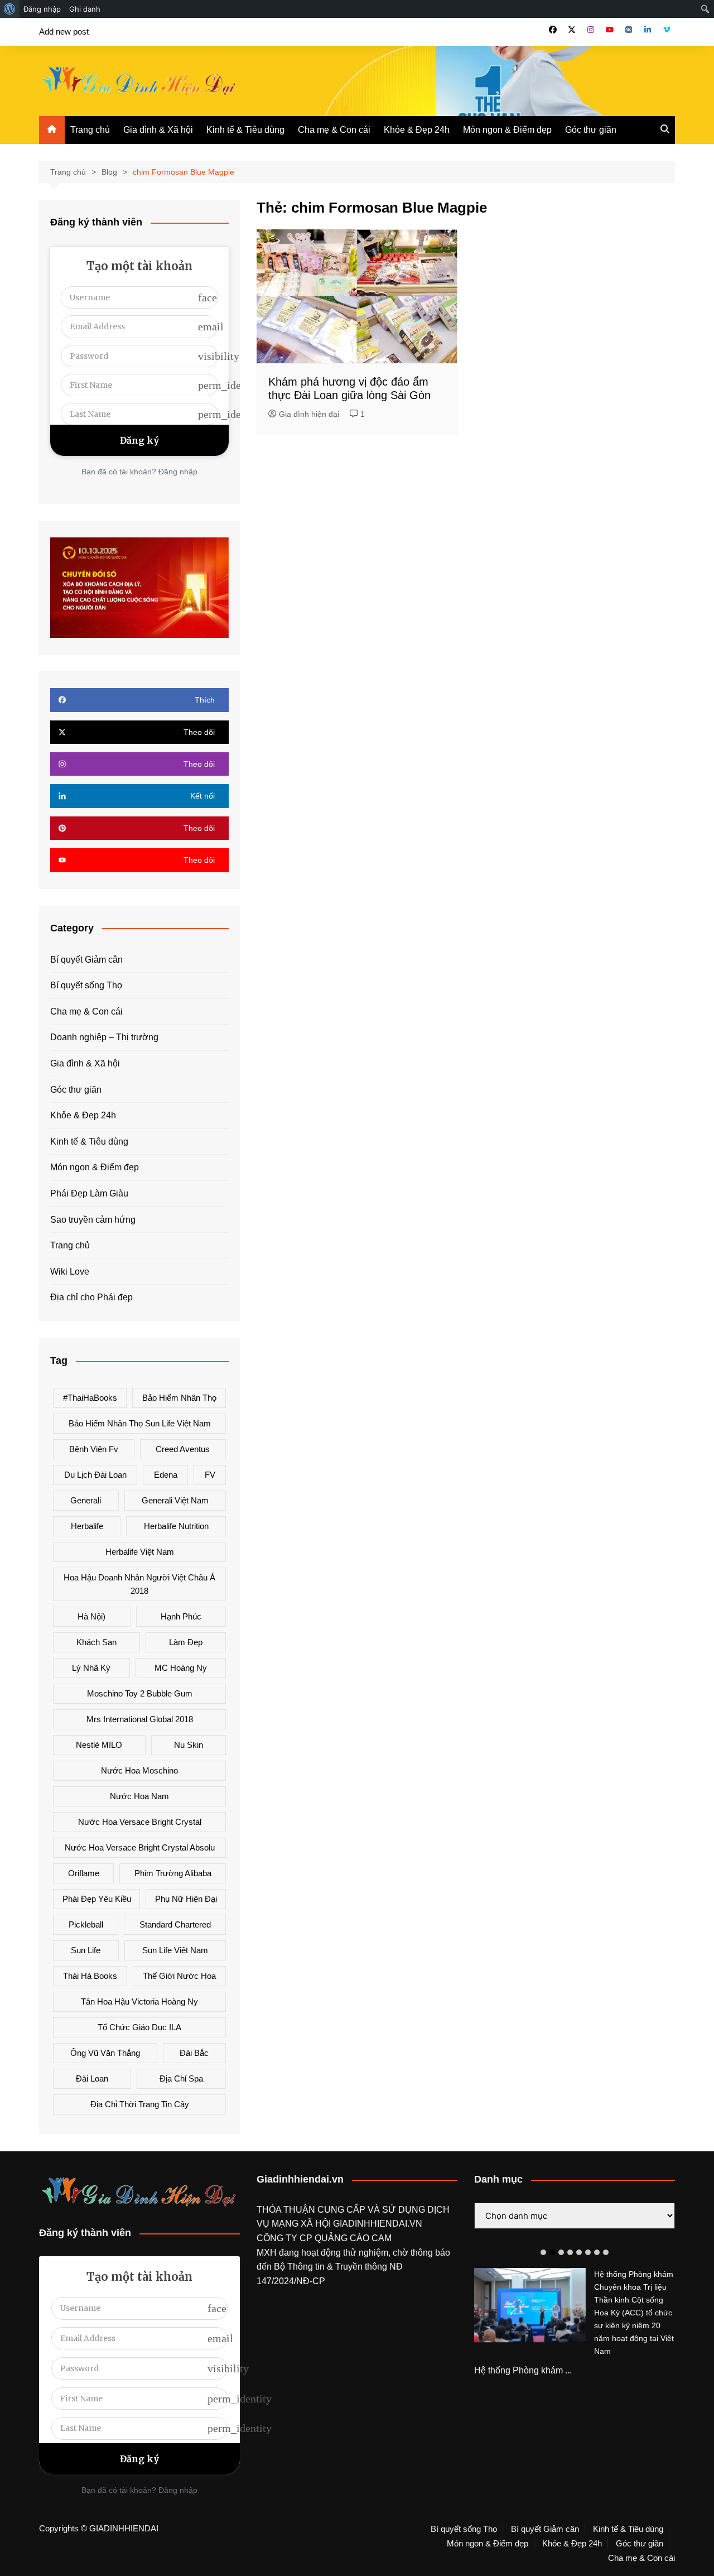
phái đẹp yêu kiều (97, 1899)
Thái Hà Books (90, 1976)
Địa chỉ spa (181, 2078)
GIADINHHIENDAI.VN (378, 2224)
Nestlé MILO (99, 1745)
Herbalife (87, 1526)
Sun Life (86, 1950)
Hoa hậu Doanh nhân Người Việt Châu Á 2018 (139, 1584)
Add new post (64, 32)
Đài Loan (92, 2078)
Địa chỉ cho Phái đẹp (91, 1297)
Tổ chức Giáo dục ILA (139, 2027)
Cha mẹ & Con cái (334, 130)
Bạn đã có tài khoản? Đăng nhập (139, 472)
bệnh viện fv (94, 1449)
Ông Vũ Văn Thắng (105, 2053)
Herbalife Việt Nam (140, 1552)
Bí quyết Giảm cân (86, 960)
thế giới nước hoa (179, 1976)
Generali (86, 1500)
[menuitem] (10, 9)
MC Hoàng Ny (181, 1668)
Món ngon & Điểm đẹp (507, 130)
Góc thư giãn (591, 130)
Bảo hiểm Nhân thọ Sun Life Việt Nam (140, 1423)
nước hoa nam (139, 1796)
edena (166, 1475)
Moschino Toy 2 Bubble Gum (140, 1693)
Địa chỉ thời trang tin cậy (140, 2104)
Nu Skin (189, 1745)
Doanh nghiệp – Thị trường (104, 1037)
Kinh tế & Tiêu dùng (245, 130)
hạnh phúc (181, 1616)
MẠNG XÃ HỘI (302, 2224)
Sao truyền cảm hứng (93, 1220)
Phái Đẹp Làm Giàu (89, 1193)
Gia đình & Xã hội (158, 130)
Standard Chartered (175, 1924)
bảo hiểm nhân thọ (179, 1398)
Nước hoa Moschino (139, 1770)
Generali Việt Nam (175, 1500)
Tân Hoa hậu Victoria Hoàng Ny (139, 2001)
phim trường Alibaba (173, 1873)
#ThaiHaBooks (90, 1398)
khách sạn (97, 1642)
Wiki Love (70, 1272)
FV (210, 1475)
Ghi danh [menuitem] (85, 9)
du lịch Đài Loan (95, 1475)
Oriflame (84, 1873)
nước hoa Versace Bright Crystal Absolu (140, 1847)
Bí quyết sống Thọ (86, 985)
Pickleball (86, 1924)
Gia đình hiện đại (309, 414)
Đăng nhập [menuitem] (42, 9)
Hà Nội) (91, 1616)
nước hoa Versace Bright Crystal (140, 1822)
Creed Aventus (183, 1449)
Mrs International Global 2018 (140, 1719)
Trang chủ (90, 130)
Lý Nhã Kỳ (91, 1668)
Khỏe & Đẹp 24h (417, 130)
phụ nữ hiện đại (186, 1899)
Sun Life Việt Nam (175, 1950)
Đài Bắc (194, 2053)
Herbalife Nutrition (176, 1526)
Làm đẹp (186, 1642)
